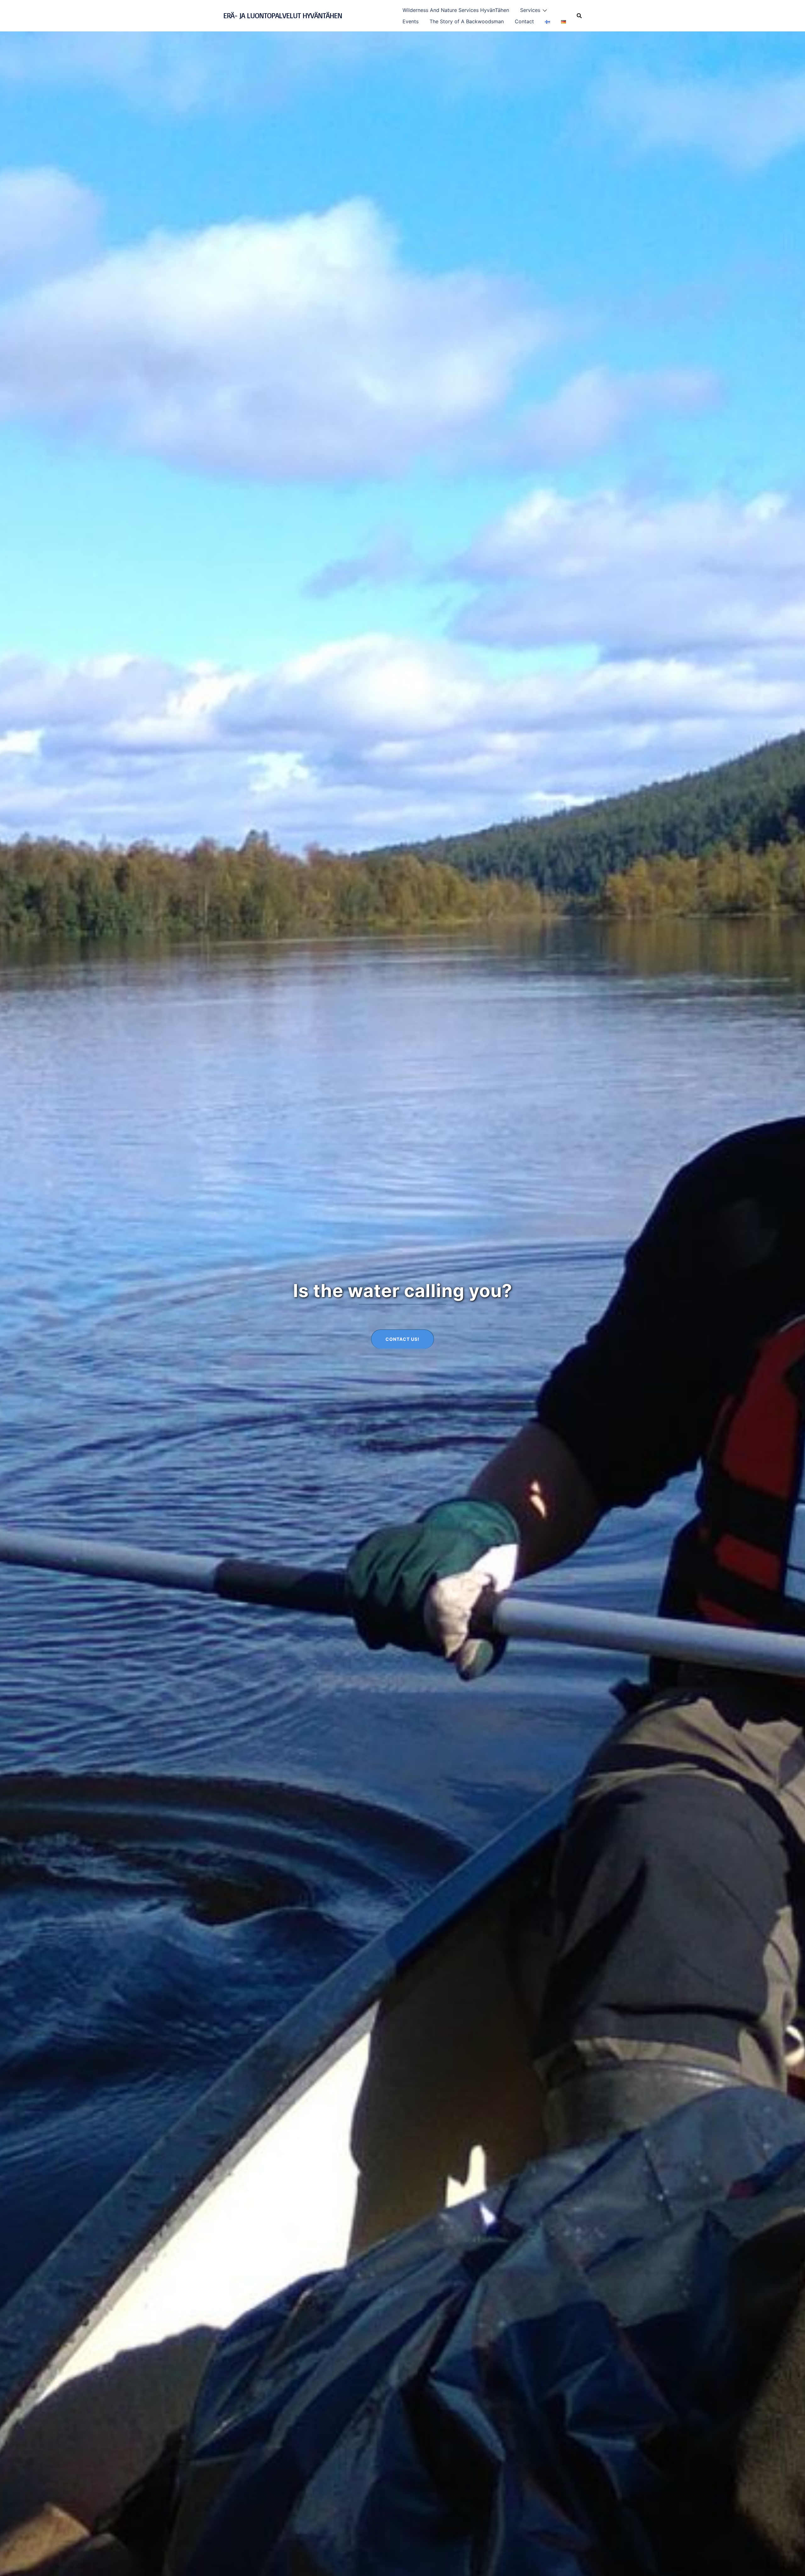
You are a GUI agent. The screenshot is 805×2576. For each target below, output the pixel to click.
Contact (524, 21)
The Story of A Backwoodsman (467, 21)
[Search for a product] (579, 16)
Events (411, 21)
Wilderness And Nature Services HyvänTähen (456, 10)
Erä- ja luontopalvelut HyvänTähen (283, 16)
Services (530, 10)
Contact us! (402, 1339)
